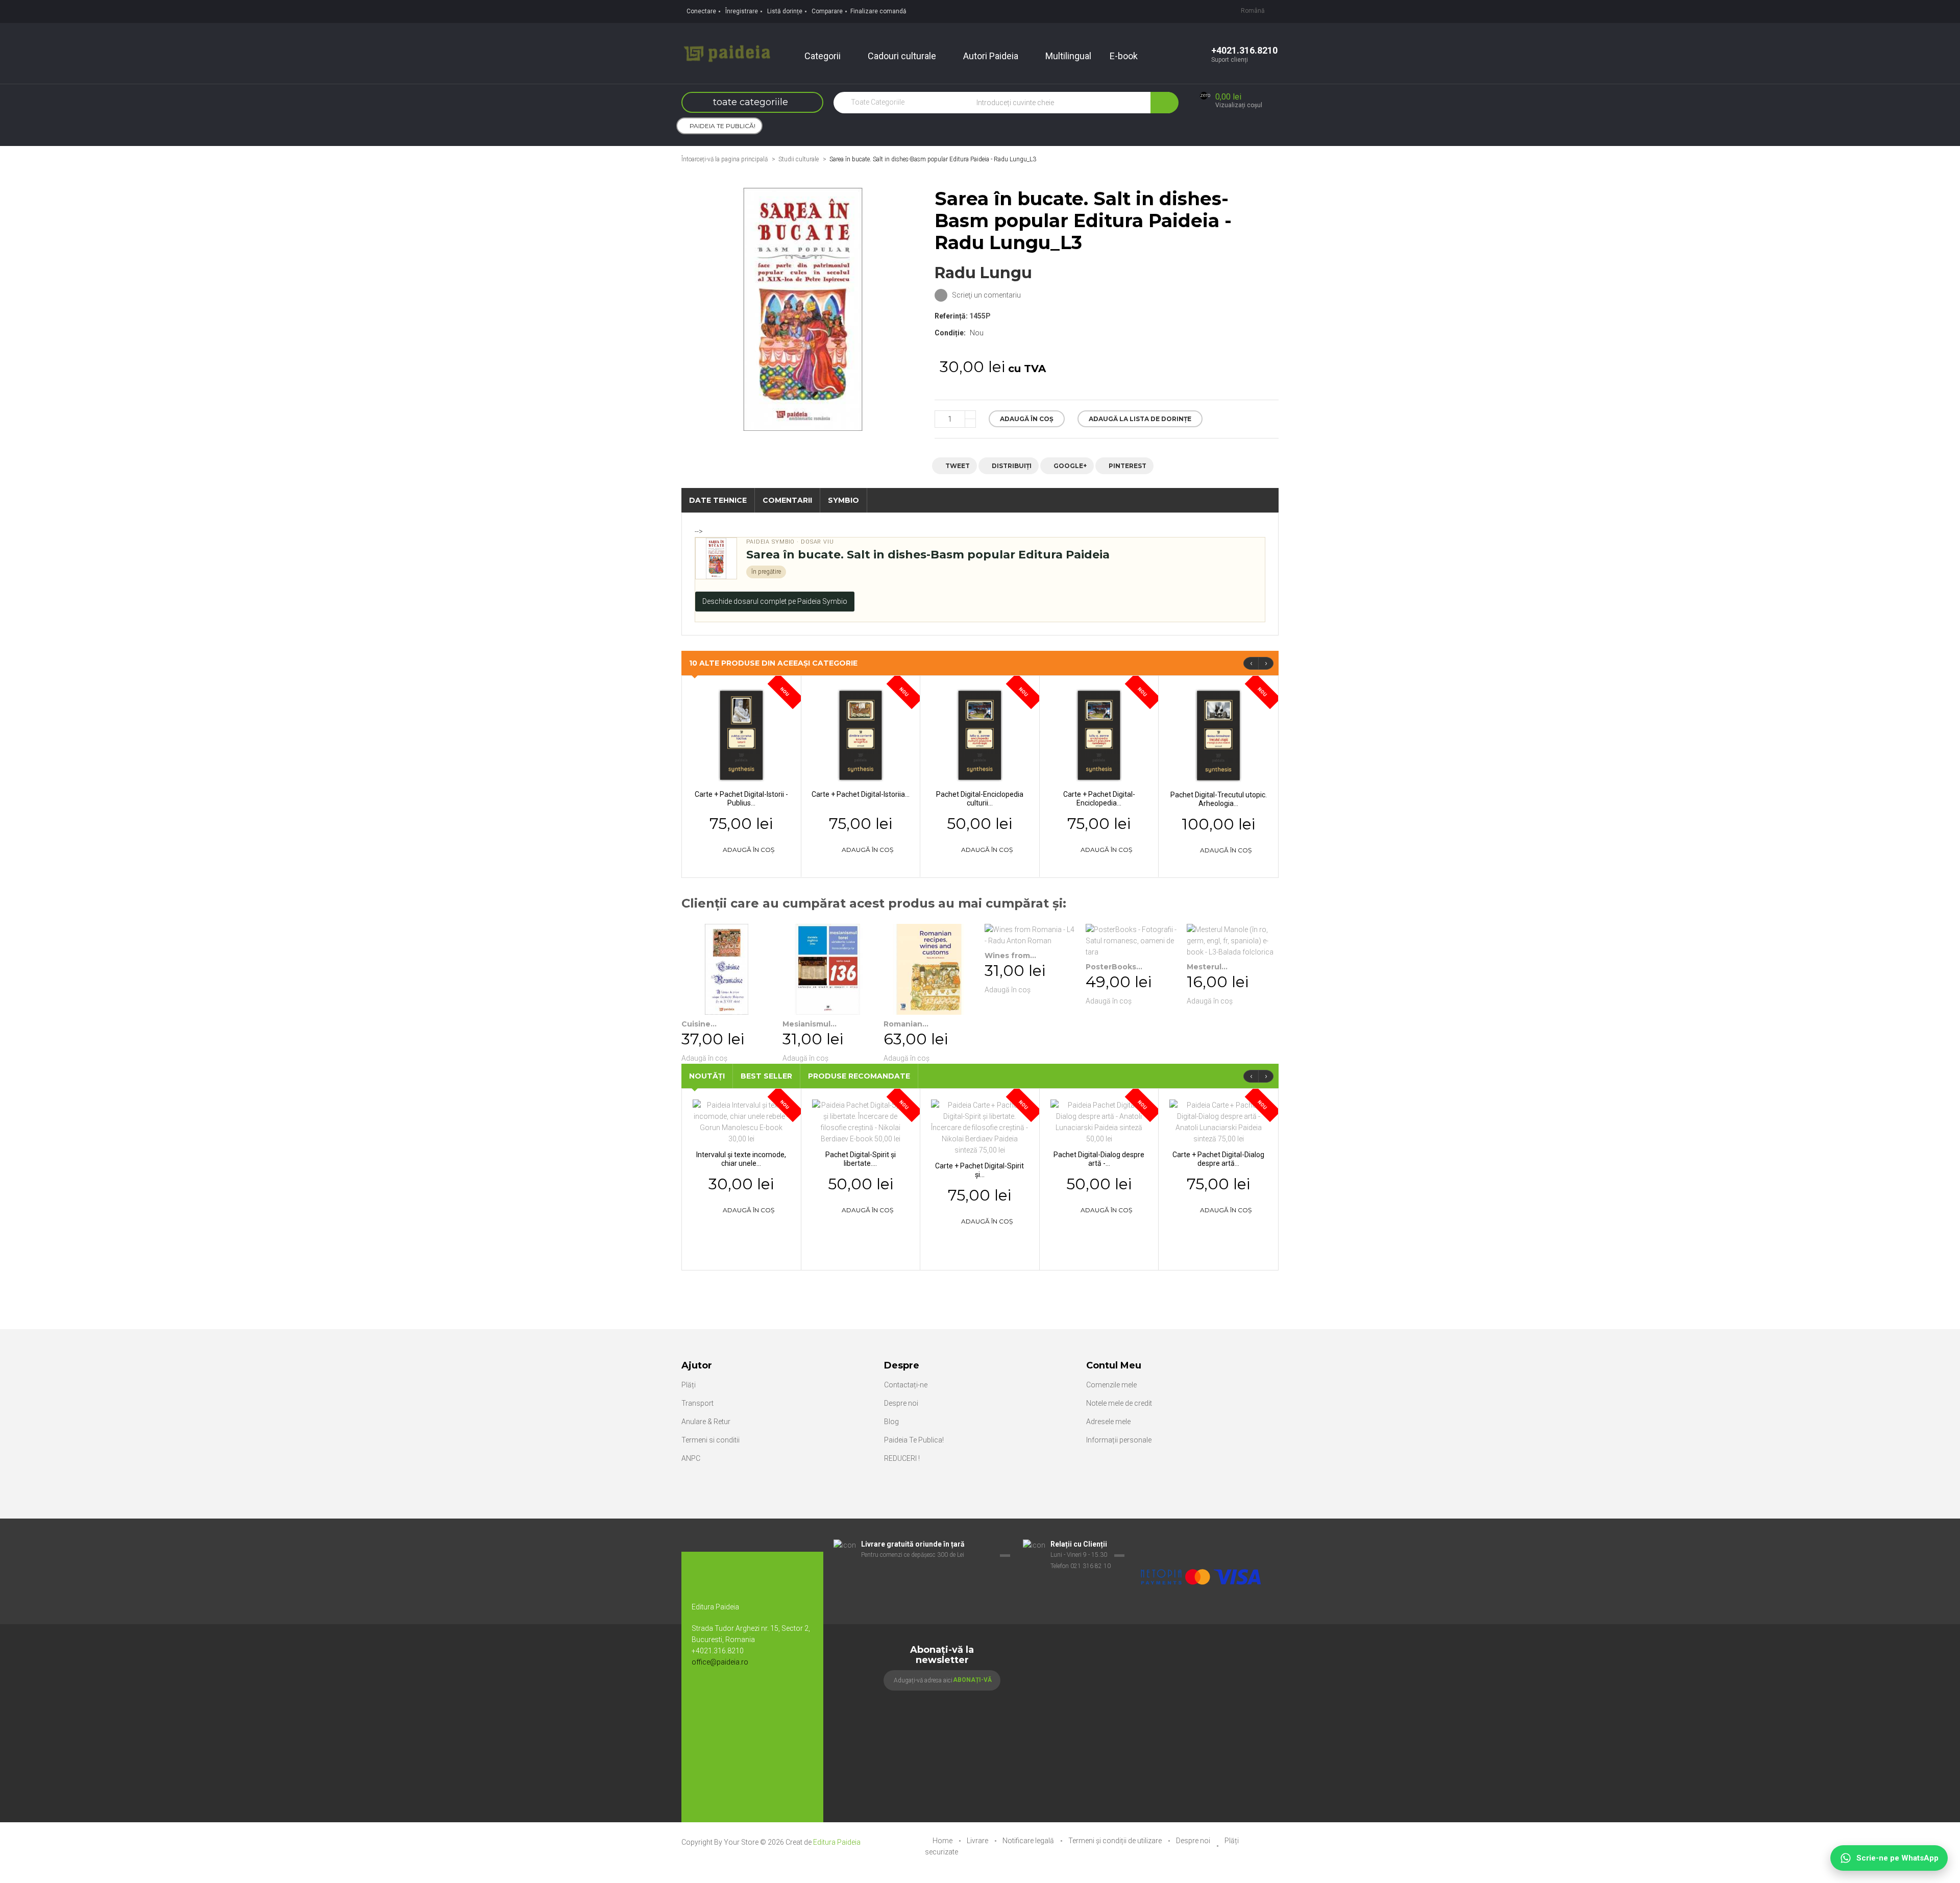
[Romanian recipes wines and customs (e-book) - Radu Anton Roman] (929, 969)
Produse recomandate (859, 1076)
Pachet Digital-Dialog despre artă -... (1099, 1159)
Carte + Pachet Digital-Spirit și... (979, 1170)
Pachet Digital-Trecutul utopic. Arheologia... (1219, 799)
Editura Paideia (837, 1842)
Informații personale (1119, 1440)
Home (943, 1841)
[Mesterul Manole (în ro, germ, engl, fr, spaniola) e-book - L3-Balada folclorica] (1232, 941)
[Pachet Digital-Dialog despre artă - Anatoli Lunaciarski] (1099, 1121)
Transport (697, 1403)
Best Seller (766, 1076)
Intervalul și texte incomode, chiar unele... (741, 1159)
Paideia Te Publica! (914, 1440)
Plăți (689, 1385)
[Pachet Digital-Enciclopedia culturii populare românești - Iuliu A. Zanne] (980, 735)
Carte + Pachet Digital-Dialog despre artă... (1218, 1159)
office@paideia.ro (720, 1662)
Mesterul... (1207, 967)
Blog (891, 1422)
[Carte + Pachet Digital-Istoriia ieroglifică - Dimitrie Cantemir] (861, 735)
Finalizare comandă (878, 11)
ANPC (691, 1458)
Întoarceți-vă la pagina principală (725, 159)
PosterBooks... (1114, 967)
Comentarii (787, 500)
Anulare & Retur (706, 1422)
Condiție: (950, 333)
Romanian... (906, 1024)
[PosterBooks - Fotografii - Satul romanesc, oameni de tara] (1131, 941)
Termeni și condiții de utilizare (1116, 1841)
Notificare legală (1029, 1841)
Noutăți (707, 1076)
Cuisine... (699, 1024)
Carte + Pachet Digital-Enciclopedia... (1099, 799)
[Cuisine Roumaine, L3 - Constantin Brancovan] (727, 969)
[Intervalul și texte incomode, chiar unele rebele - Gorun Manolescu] (741, 1121)
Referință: (951, 316)
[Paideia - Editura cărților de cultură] (727, 53)
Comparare (827, 11)
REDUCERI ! (902, 1458)
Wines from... (1010, 956)
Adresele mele (1108, 1422)
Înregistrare (742, 11)
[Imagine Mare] (1202, 1545)
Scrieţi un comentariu (986, 295)
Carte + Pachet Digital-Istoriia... (861, 794)
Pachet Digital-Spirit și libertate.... (861, 1159)
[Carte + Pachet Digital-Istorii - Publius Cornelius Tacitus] (741, 735)
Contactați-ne (906, 1385)
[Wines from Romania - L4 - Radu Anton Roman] (1030, 935)
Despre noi (901, 1403)
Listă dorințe (785, 11)
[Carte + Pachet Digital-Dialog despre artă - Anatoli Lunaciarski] (1218, 1121)
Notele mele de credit (1119, 1403)
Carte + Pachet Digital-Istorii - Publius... (741, 799)
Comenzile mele (1111, 1385)
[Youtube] (725, 1696)
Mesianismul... (810, 1024)
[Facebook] (704, 1696)
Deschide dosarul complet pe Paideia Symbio (775, 601)
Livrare (978, 1841)
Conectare (701, 11)
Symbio (843, 500)
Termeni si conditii (710, 1440)
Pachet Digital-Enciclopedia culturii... (980, 799)
